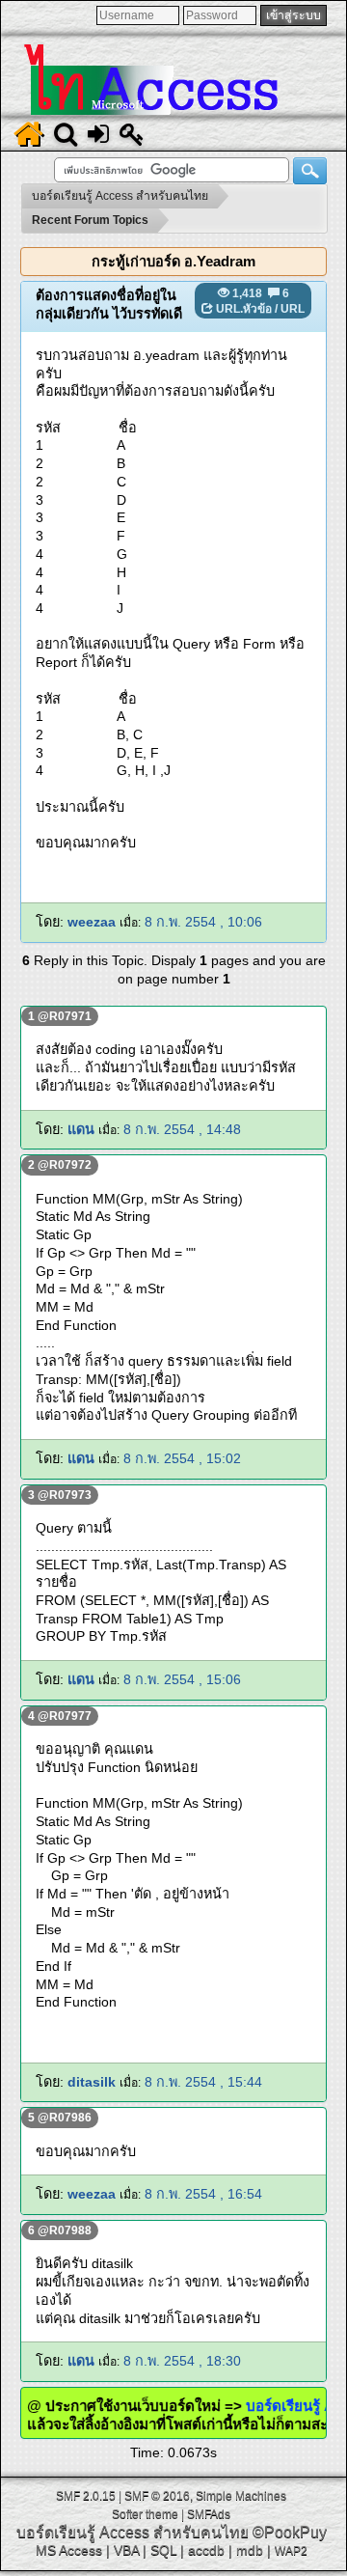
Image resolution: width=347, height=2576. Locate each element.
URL (293, 309)
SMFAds (209, 2514)
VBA (126, 2550)
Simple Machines (241, 2496)
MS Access (69, 2550)
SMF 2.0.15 (86, 2496)
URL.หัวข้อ (244, 309)
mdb (250, 2550)
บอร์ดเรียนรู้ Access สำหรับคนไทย (133, 2532)
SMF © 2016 (157, 2496)
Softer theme (145, 2514)
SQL (163, 2550)
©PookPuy (290, 2532)
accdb (206, 2550)
